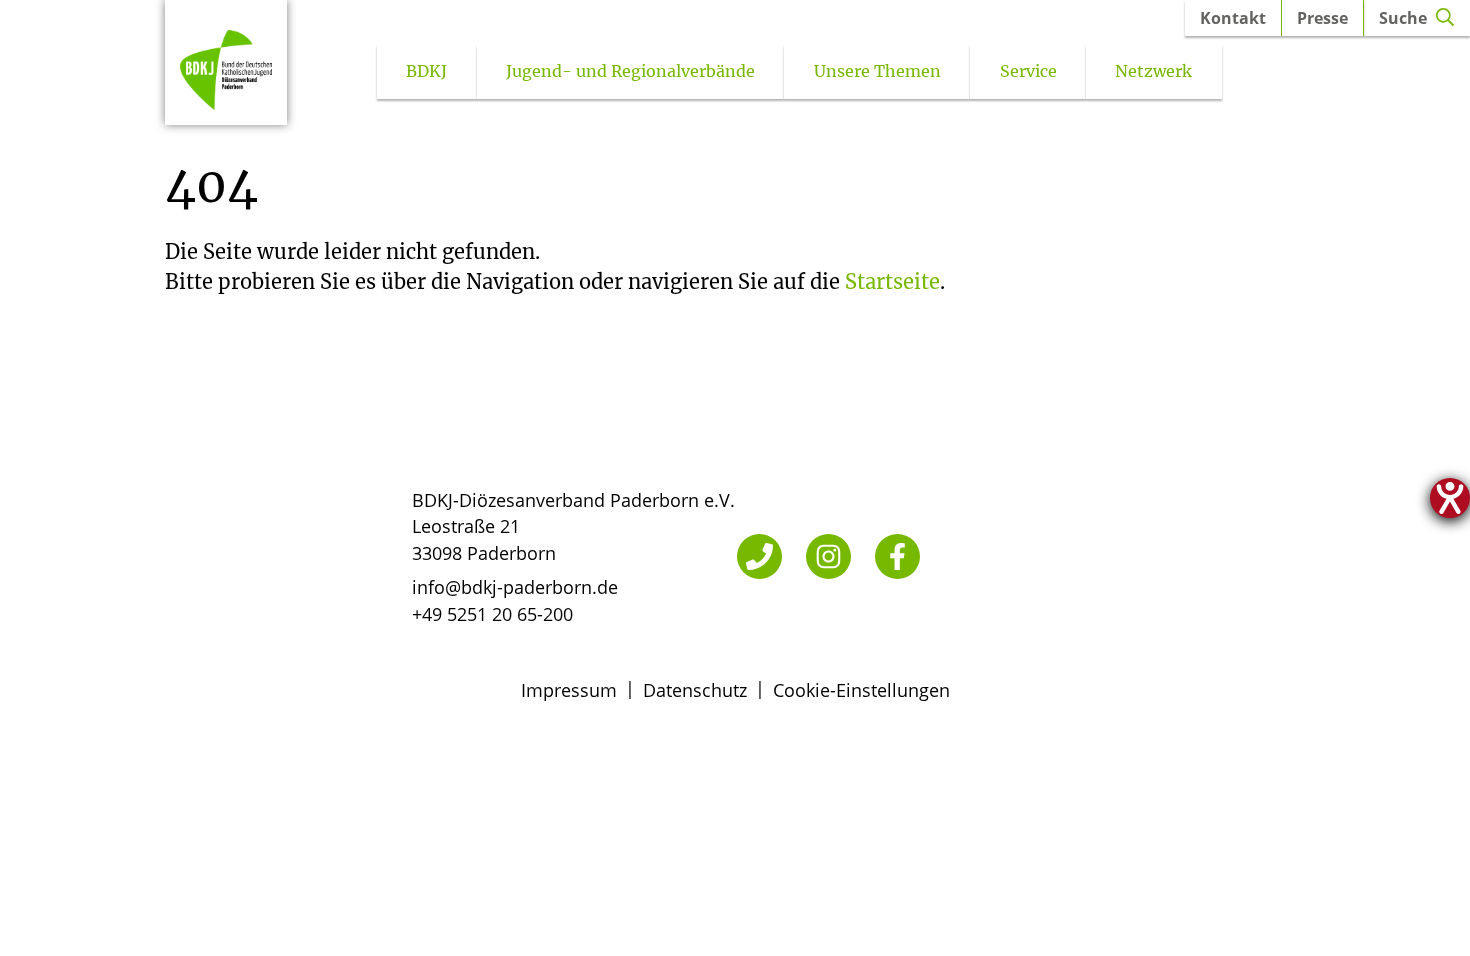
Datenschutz (695, 690)
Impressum (569, 690)
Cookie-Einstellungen (861, 690)
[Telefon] (759, 556)
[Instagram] (828, 556)
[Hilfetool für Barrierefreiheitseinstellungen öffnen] (1450, 498)
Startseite (892, 281)
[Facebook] (897, 556)
